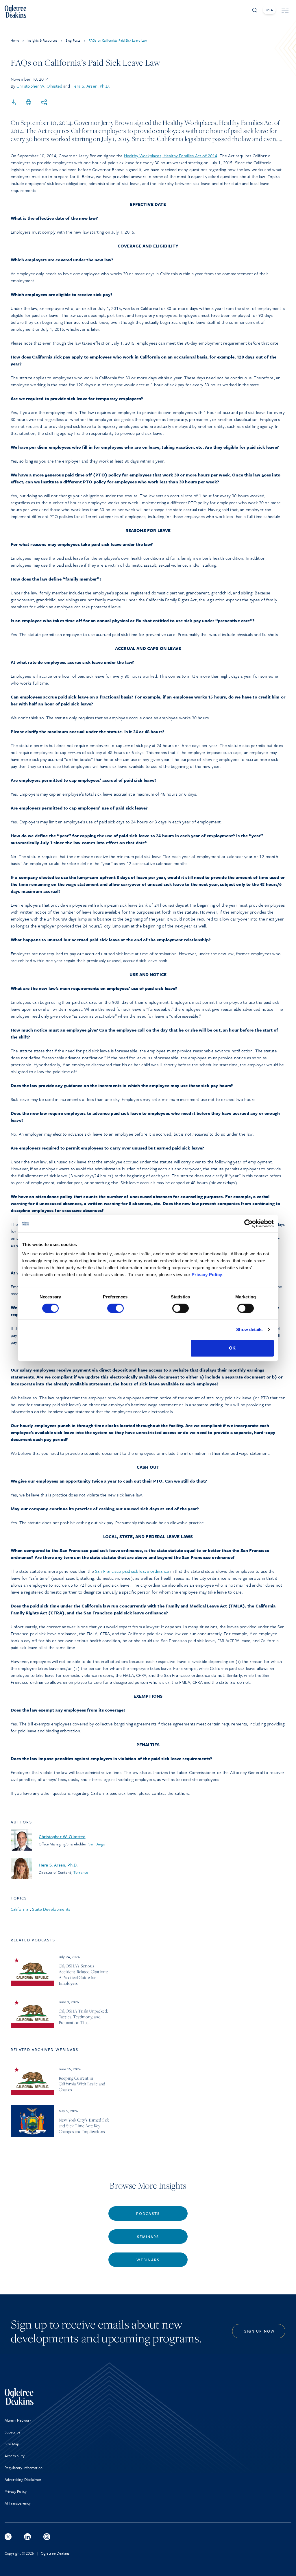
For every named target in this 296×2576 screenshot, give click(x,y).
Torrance (81, 1872)
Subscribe (13, 2432)
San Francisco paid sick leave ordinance (132, 1571)
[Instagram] (47, 2537)
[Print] (29, 103)
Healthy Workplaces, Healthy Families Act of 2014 (171, 156)
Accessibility (15, 2456)
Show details (249, 1329)
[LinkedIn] (27, 2537)
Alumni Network (18, 2420)
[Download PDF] (13, 103)
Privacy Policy (207, 1275)
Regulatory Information (24, 2468)
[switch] (115, 1308)
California (20, 1909)
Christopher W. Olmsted (39, 86)
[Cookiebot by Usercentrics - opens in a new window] (248, 1224)
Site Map (12, 2444)
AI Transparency (18, 2503)
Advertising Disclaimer (23, 2479)
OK (232, 1348)
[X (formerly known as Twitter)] (8, 2537)
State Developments (51, 1909)
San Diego (97, 1844)
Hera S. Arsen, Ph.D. (91, 86)
